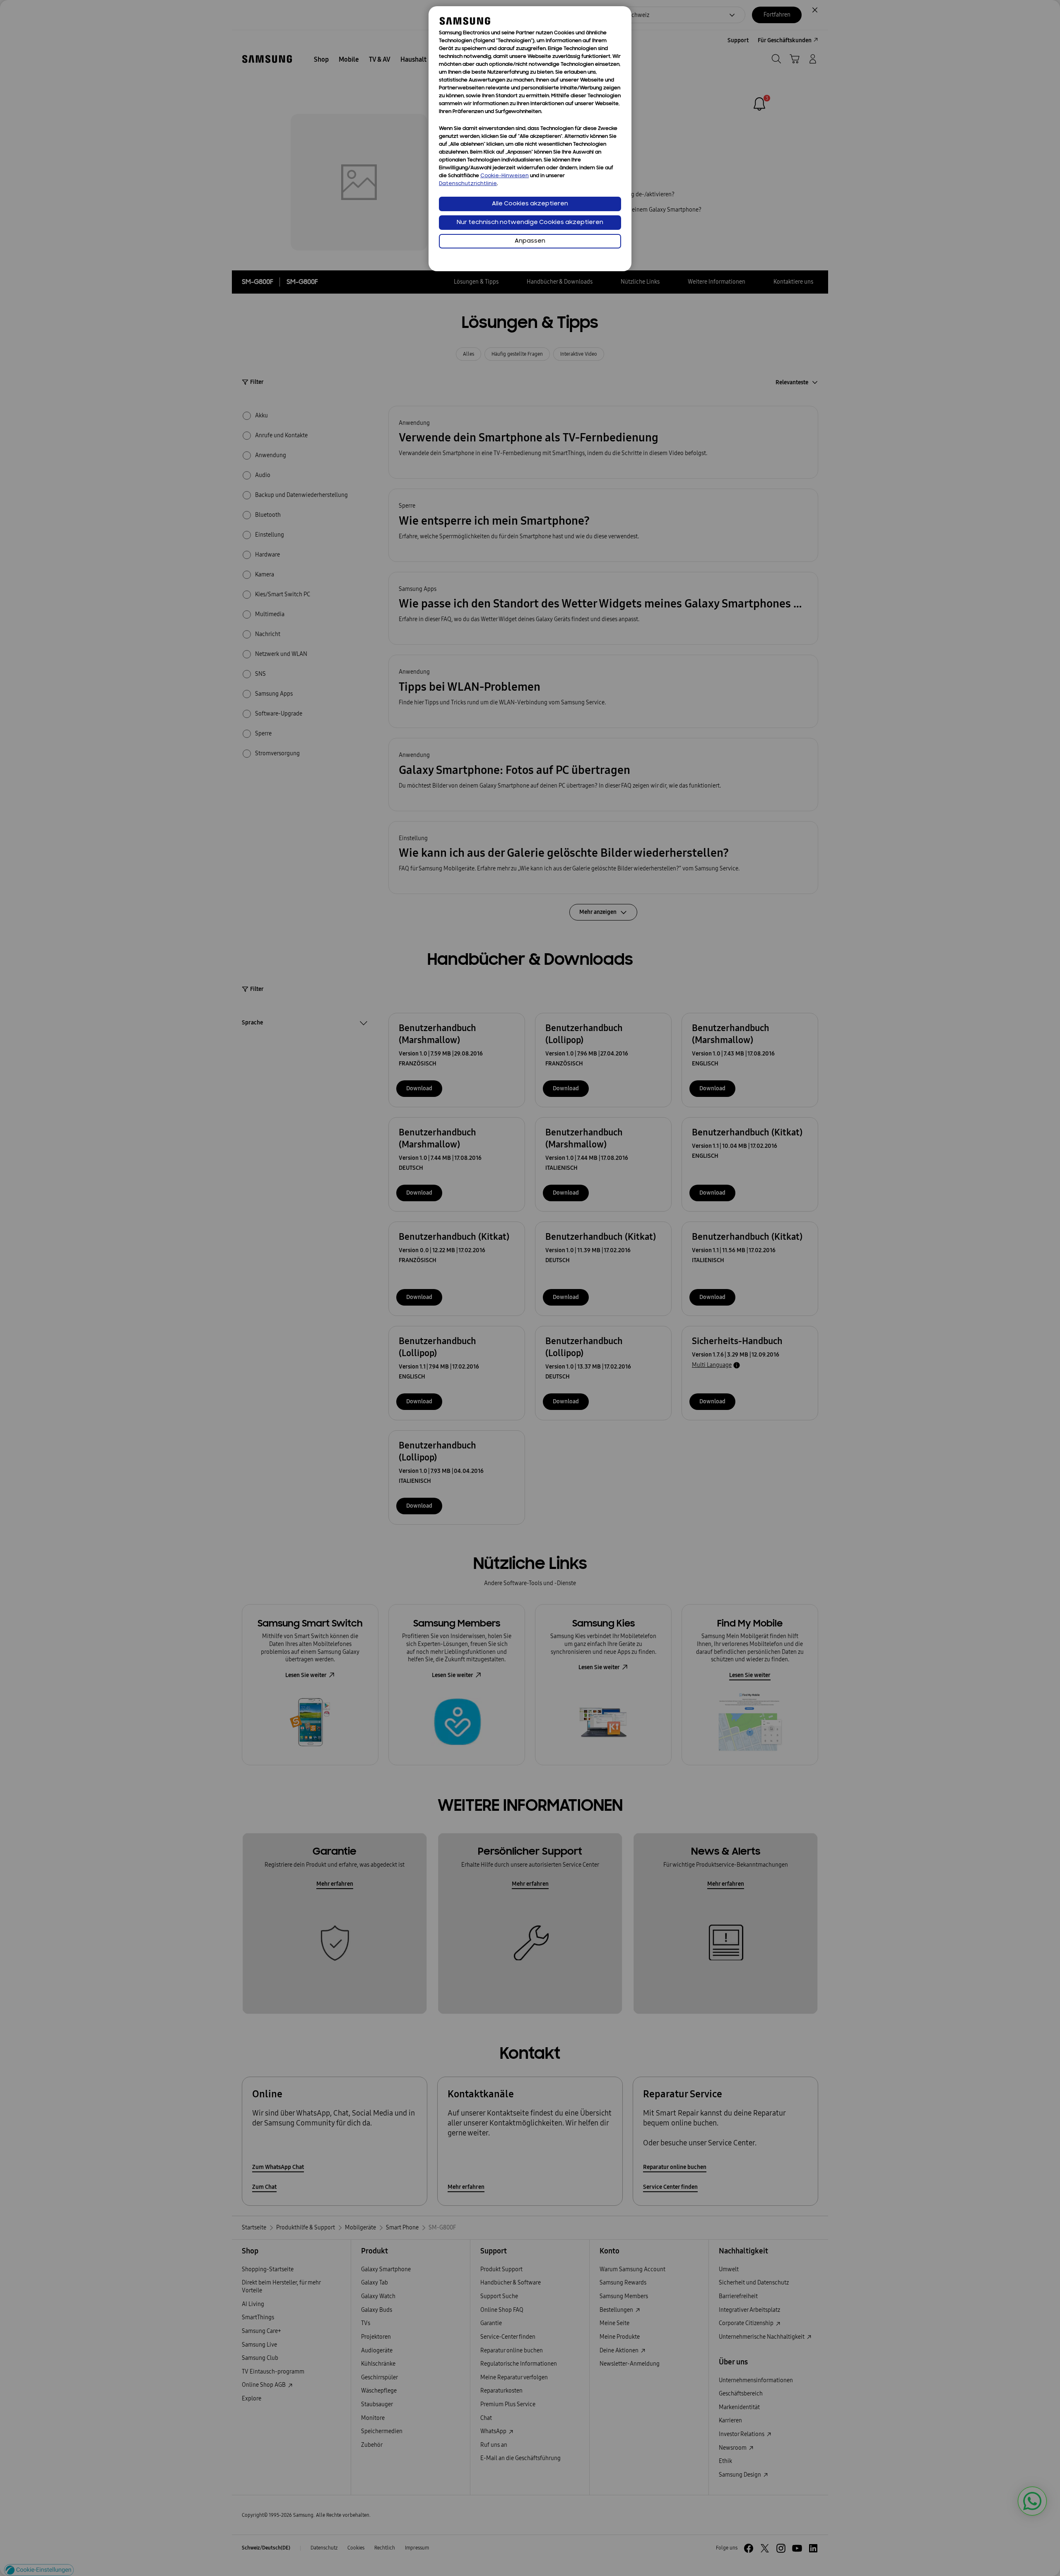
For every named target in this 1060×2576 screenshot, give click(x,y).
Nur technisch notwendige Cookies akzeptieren (530, 223)
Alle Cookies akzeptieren (530, 204)
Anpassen (530, 241)
